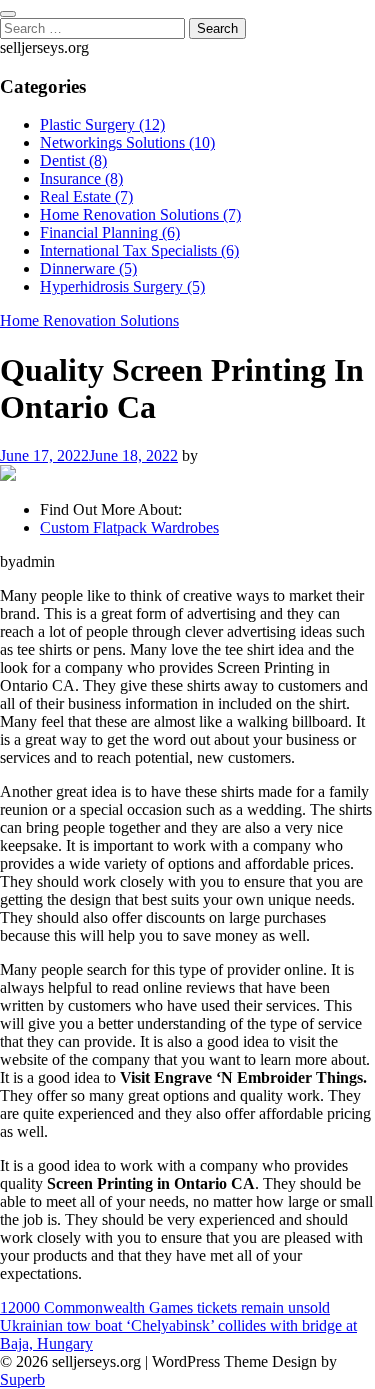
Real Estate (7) (86, 196)
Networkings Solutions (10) (127, 142)
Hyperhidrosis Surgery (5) (122, 286)
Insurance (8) (81, 178)
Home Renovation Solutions (89, 320)
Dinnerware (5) (88, 268)
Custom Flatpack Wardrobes (129, 527)
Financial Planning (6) (110, 232)
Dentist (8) (73, 160)
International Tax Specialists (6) (139, 250)
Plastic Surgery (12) (102, 124)
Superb (22, 1379)
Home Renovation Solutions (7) (140, 214)
